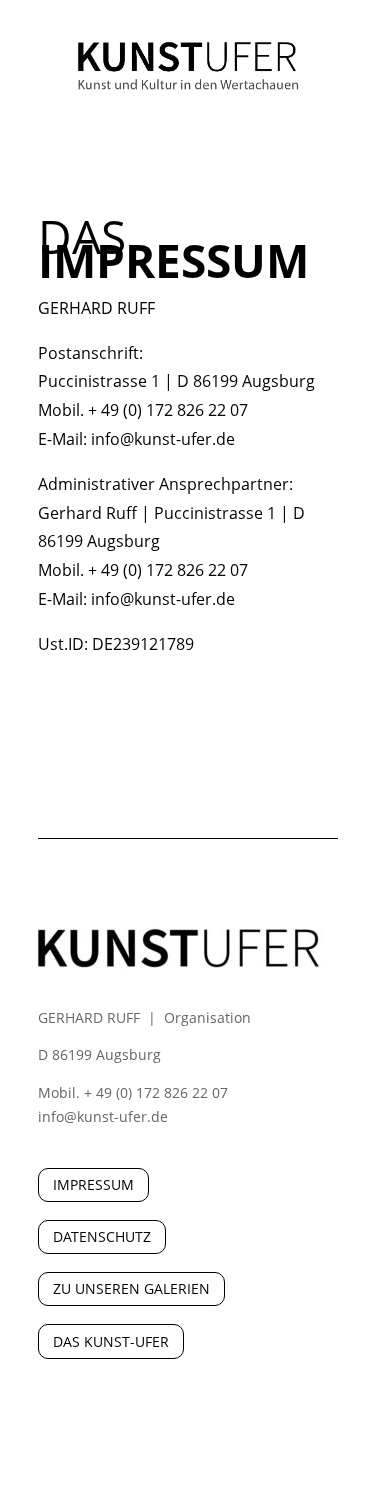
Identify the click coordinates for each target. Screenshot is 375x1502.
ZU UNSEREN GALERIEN (131, 1288)
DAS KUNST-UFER (111, 1341)
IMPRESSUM (93, 1184)
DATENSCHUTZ (102, 1236)
